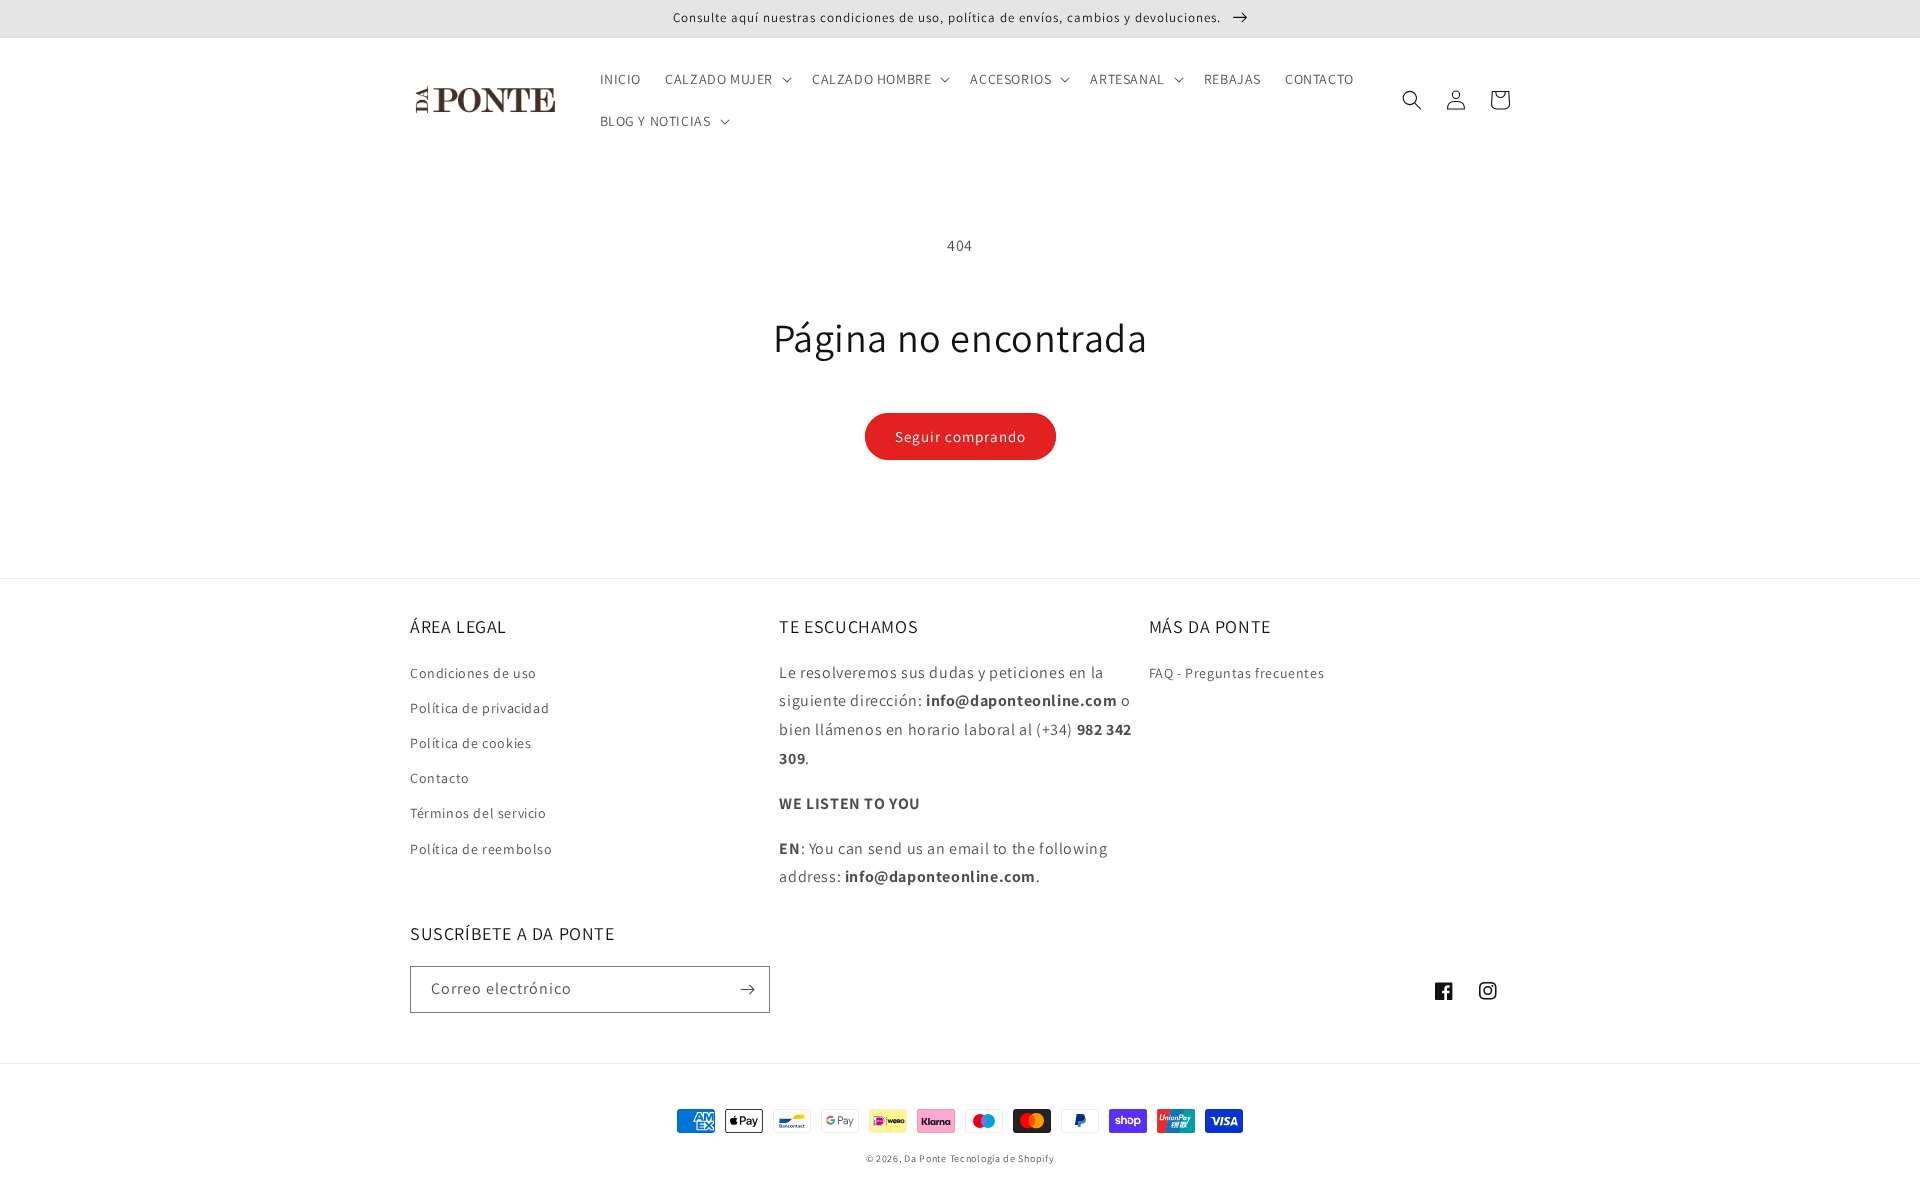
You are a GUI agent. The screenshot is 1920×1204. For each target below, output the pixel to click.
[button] (726, 79)
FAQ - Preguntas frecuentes (1237, 673)
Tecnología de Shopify (1002, 1158)
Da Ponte (925, 1158)
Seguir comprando (960, 436)
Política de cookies (470, 743)
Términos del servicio (478, 813)
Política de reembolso (481, 849)
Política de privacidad (479, 708)
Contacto (440, 778)
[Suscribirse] (747, 989)
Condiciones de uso (473, 673)
